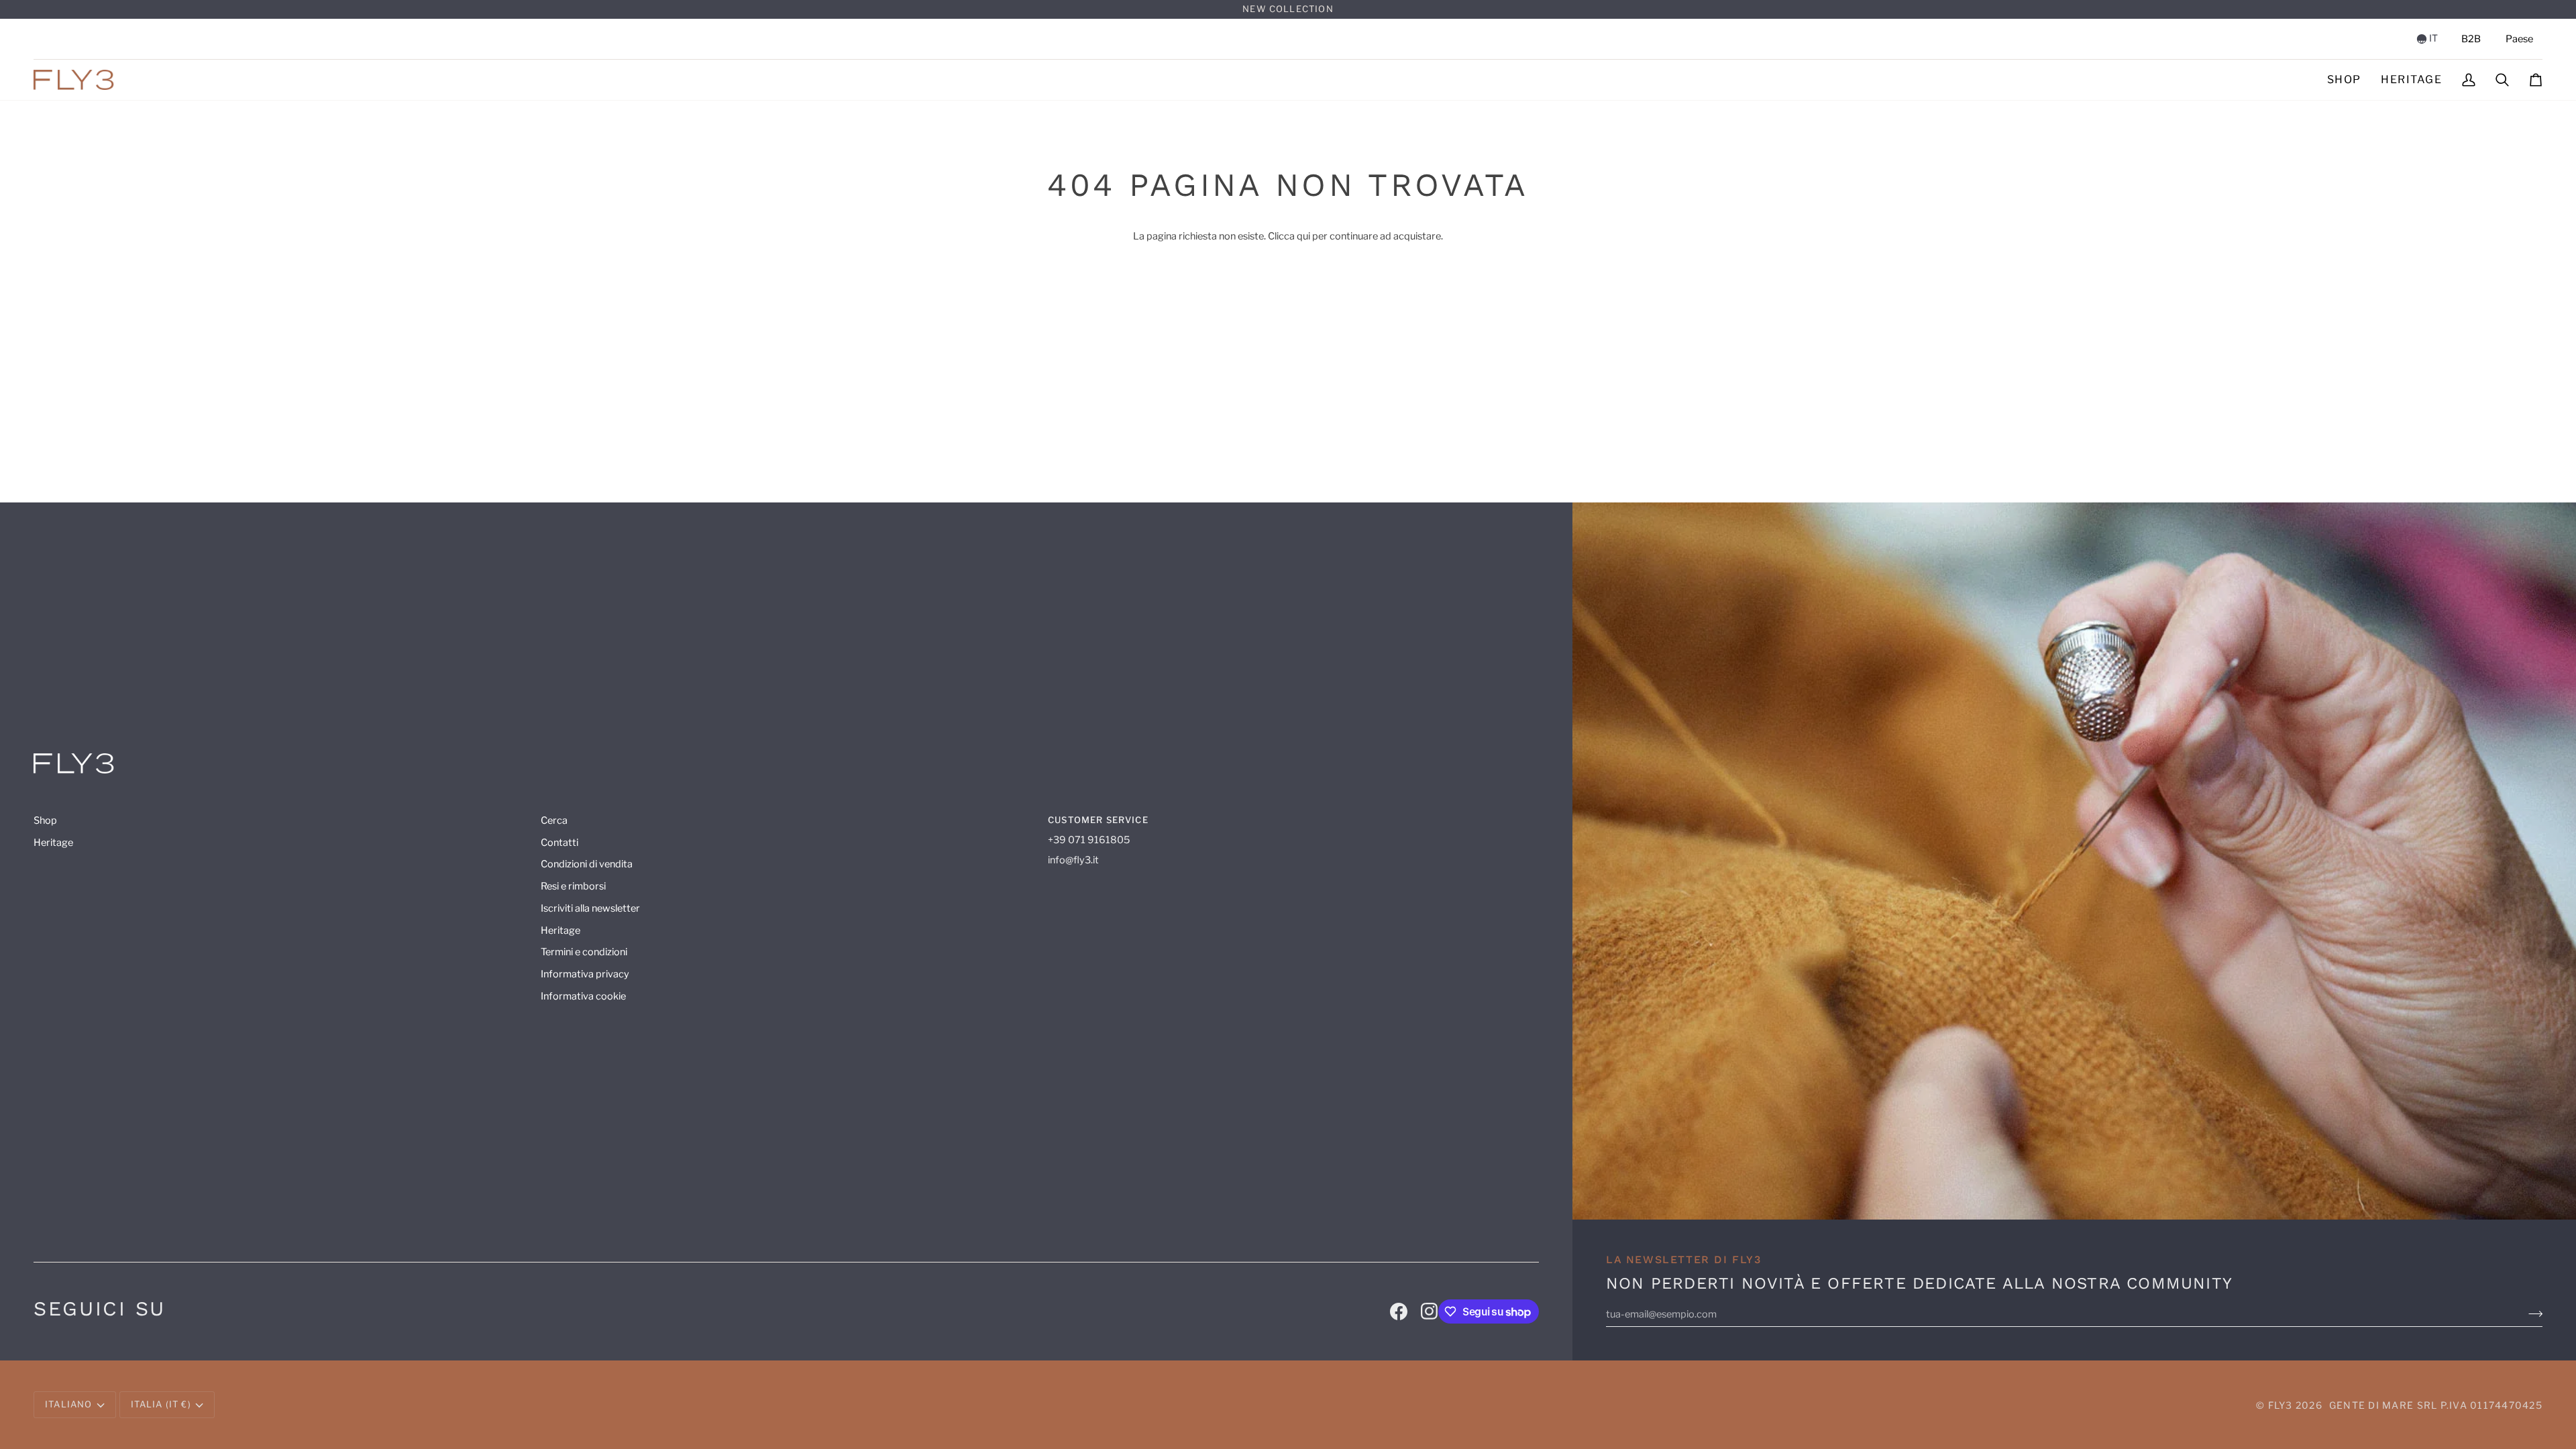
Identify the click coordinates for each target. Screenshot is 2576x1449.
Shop (45, 820)
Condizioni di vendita (587, 864)
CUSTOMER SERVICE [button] (1098, 820)
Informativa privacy (585, 974)
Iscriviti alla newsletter (590, 908)
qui (1303, 236)
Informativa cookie (583, 996)
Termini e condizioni (584, 952)
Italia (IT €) (161, 1404)
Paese (2519, 39)
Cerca (554, 820)
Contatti (559, 843)
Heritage (53, 843)
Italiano (68, 1404)
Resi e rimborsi (573, 886)
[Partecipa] (2535, 1314)
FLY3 (2280, 1405)
